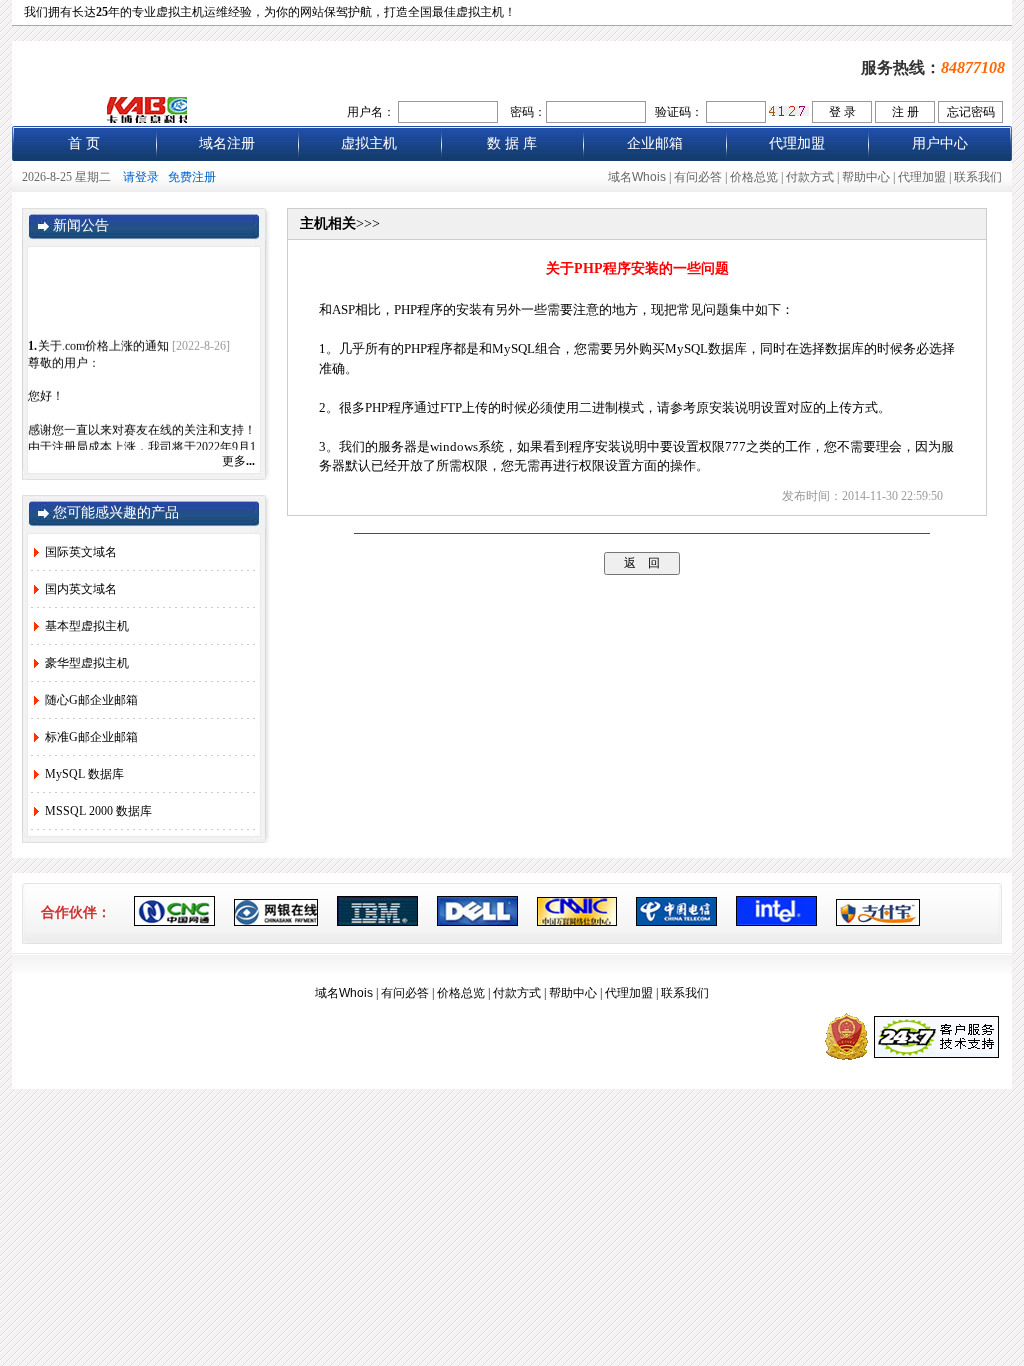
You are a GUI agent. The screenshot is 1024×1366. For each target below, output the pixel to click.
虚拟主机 (369, 143)
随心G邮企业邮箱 (91, 700)
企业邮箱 (655, 143)
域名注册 (227, 143)
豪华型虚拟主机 (87, 663)
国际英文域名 (81, 552)
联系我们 (978, 177)
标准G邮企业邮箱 (91, 737)
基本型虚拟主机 (87, 626)
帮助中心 (866, 177)
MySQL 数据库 (84, 774)
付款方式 (810, 177)
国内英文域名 (81, 589)
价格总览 (754, 177)
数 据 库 (512, 143)
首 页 (84, 143)
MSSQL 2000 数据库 (98, 811)
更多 (238, 461)
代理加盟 (797, 143)
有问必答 (698, 177)
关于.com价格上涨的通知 (103, 343)
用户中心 (940, 143)
